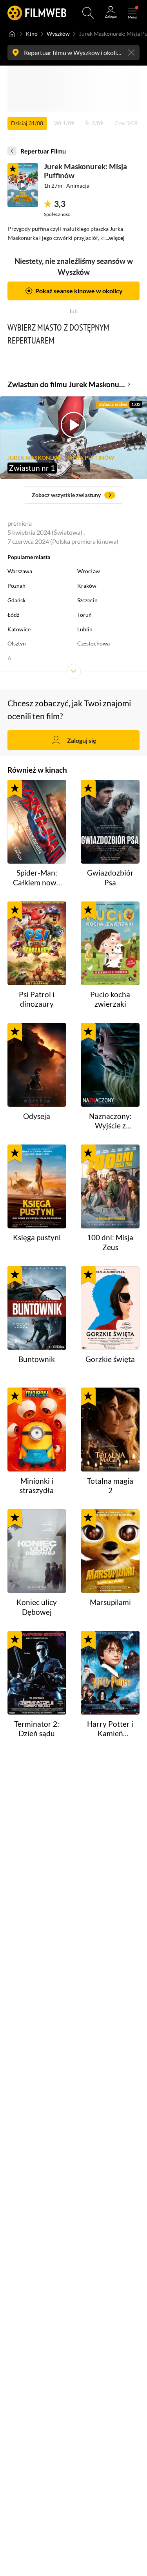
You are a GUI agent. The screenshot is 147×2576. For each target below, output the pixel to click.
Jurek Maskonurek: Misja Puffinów (85, 171)
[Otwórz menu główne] (132, 13)
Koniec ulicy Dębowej (37, 1607)
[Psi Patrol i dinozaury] (37, 943)
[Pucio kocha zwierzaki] (110, 943)
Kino (32, 34)
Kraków (87, 586)
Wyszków (58, 34)
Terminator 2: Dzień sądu (37, 1729)
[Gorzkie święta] (110, 1308)
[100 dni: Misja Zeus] (110, 1187)
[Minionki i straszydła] (37, 1430)
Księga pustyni (37, 1237)
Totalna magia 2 (110, 1485)
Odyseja (37, 1116)
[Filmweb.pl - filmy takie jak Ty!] (37, 13)
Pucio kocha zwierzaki (110, 999)
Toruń (84, 615)
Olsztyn (17, 643)
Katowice (19, 629)
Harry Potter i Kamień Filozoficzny (110, 1729)
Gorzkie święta (110, 1359)
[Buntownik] (37, 1308)
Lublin (85, 629)
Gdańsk (16, 600)
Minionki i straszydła (37, 1485)
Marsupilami (110, 1602)
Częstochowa (93, 643)
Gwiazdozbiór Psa (110, 877)
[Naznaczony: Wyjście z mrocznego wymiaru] (110, 1065)
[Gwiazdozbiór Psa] (110, 822)
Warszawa (20, 571)
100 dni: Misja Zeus (110, 1242)
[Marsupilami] (110, 1551)
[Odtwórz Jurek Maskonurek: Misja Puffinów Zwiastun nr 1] (23, 185)
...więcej (115, 238)
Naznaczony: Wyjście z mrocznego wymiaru (110, 1121)
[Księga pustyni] (37, 1187)
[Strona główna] (12, 34)
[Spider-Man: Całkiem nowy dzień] (37, 822)
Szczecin (87, 600)
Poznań (16, 586)
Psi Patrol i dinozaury (37, 999)
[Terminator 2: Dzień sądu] (37, 1673)
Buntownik (37, 1359)
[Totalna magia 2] (110, 1430)
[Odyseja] (37, 1065)
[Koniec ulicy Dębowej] (37, 1551)
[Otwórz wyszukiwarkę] (88, 13)
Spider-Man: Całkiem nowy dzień (37, 878)
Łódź (13, 615)
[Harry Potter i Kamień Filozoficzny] (110, 1673)
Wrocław (89, 571)
